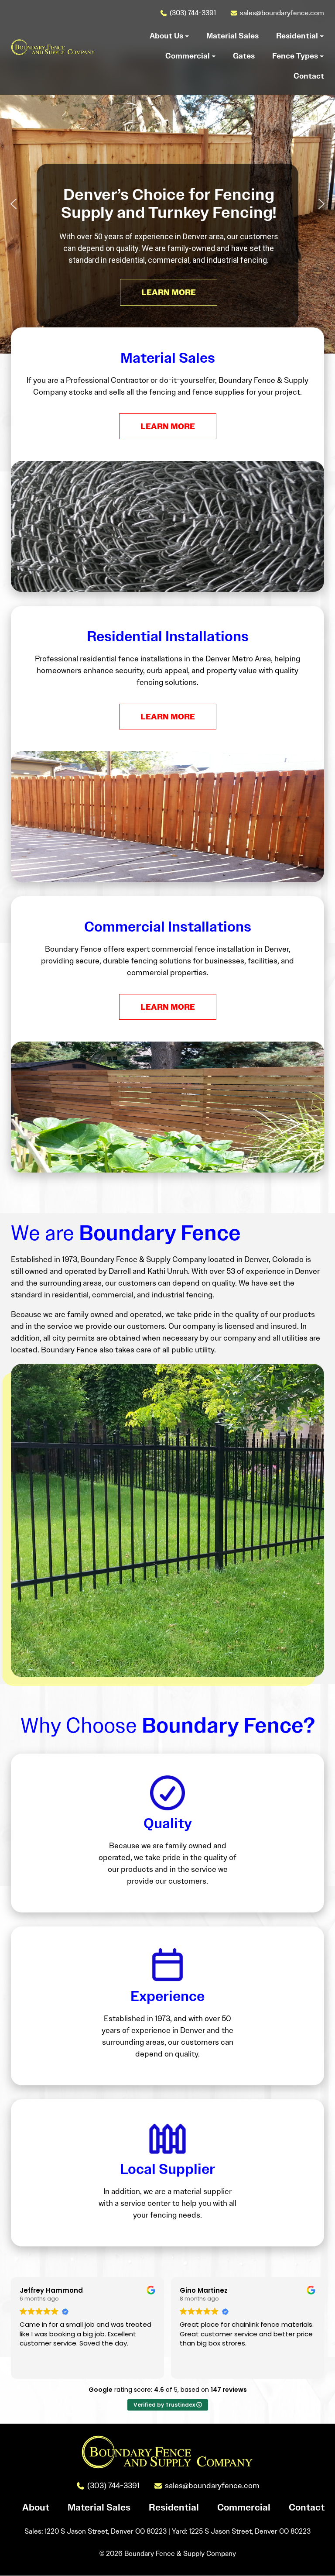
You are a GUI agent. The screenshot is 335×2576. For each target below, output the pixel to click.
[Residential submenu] (322, 36)
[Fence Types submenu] (322, 56)
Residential (174, 2508)
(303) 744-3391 (193, 13)
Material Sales (99, 2508)
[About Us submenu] (187, 36)
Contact (307, 2508)
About (36, 2508)
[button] (14, 204)
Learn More (168, 426)
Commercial (244, 2508)
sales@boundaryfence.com (282, 13)
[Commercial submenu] (214, 56)
